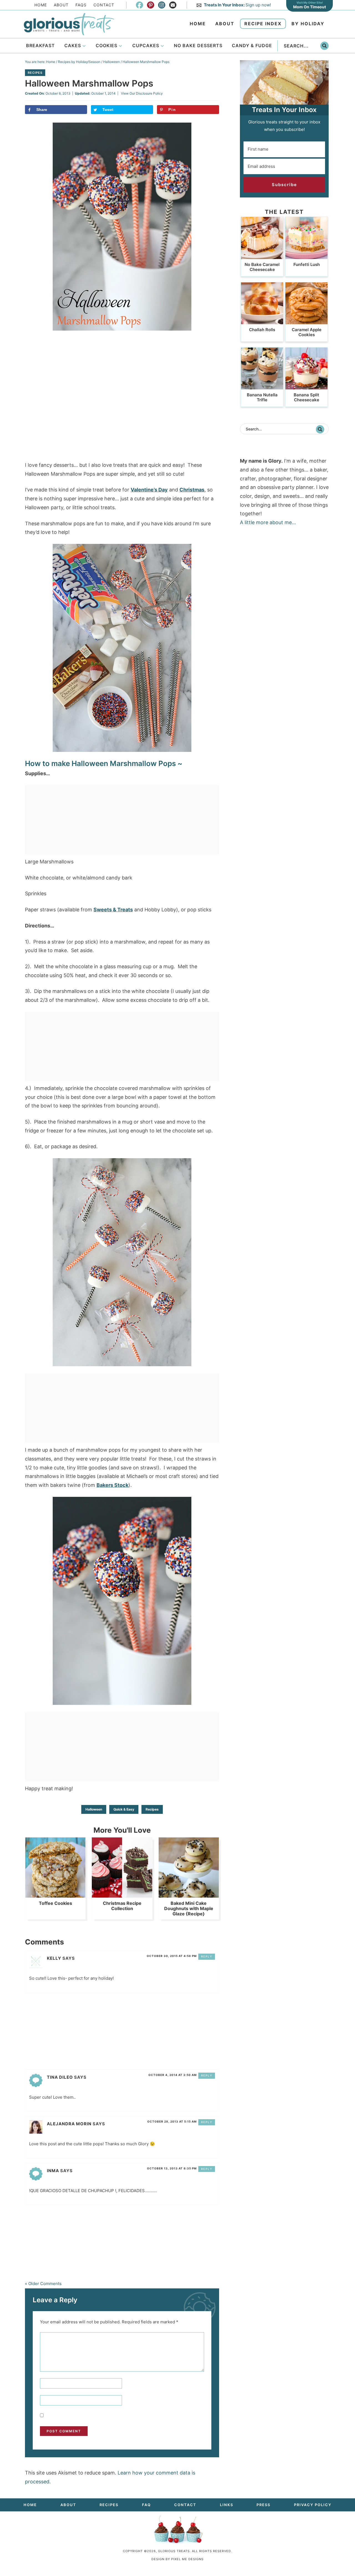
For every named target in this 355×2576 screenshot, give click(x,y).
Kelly (54, 1958)
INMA (53, 2171)
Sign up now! (237, 5)
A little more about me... (268, 522)
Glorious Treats (69, 24)
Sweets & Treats (113, 910)
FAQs (81, 5)
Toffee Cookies (55, 1903)
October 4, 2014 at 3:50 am (173, 2075)
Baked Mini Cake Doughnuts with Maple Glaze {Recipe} (189, 1908)
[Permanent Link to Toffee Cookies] (55, 1895)
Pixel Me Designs (187, 2559)
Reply (207, 1956)
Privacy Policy (313, 2505)
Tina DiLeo (60, 2077)
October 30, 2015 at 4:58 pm (172, 1956)
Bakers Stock (112, 1485)
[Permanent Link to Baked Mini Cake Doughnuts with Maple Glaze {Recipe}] (189, 1895)
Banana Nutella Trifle (262, 397)
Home (41, 5)
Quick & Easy (124, 1809)
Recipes (35, 73)
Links (227, 2505)
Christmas (192, 490)
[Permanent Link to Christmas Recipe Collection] (122, 1895)
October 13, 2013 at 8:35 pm (172, 2168)
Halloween (94, 1809)
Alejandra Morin (69, 2124)
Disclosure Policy (149, 93)
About (61, 5)
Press (263, 2505)
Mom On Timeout (310, 7)
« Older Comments (43, 2284)
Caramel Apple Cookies (307, 332)
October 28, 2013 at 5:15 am (172, 2121)
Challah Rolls (262, 330)
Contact (104, 5)
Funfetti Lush (307, 264)
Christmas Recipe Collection (122, 1906)
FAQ (146, 2505)
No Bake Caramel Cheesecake (262, 267)
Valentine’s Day (149, 490)
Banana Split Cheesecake (306, 397)
